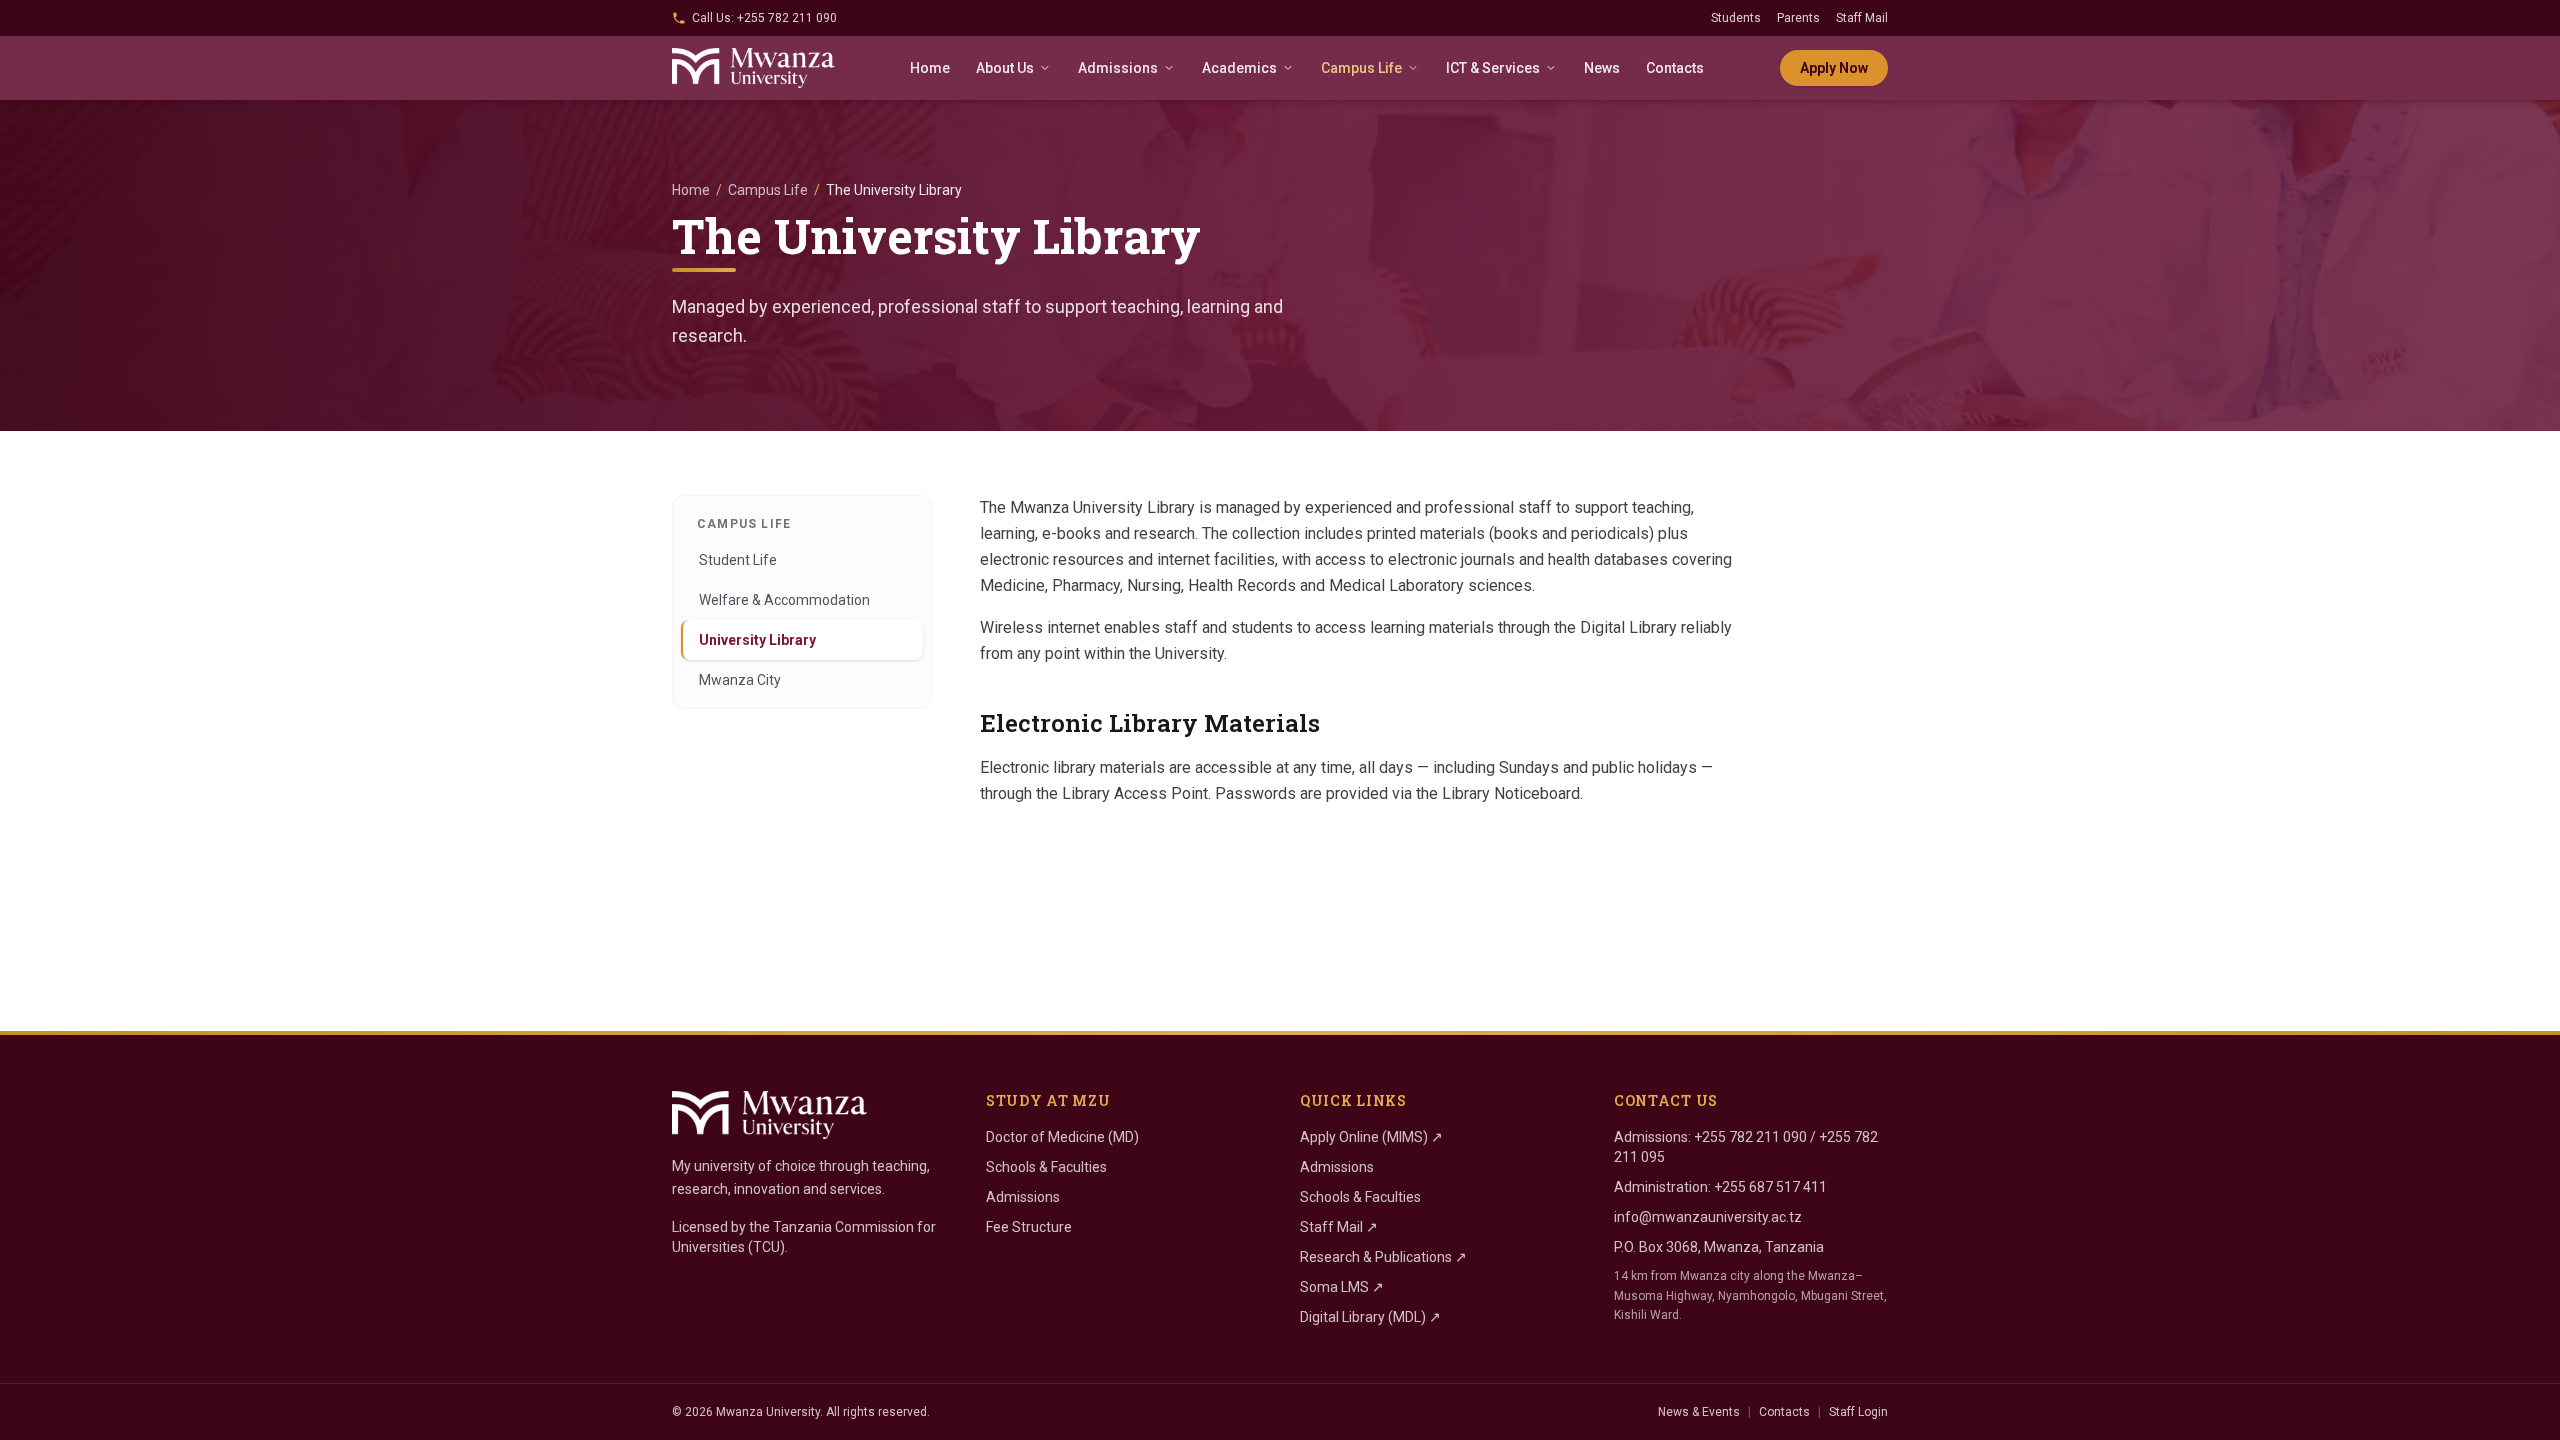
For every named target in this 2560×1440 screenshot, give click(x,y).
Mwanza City (740, 680)
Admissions (1118, 68)
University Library (757, 640)
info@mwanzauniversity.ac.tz (1708, 1217)
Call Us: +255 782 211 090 (764, 18)
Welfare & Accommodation (784, 600)
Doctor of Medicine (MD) (1062, 1137)
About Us (1005, 68)
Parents (1798, 18)
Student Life (738, 560)
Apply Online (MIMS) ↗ (1371, 1137)
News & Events (1699, 1412)
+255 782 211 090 (1750, 1137)
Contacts (1675, 68)
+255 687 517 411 (1770, 1187)
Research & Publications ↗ (1383, 1257)
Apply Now (1834, 68)
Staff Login (1858, 1412)
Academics (1239, 68)
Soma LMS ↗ (1342, 1287)
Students (1736, 18)
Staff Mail (1862, 18)
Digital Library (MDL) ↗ (1370, 1317)
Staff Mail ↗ (1339, 1227)
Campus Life (1361, 68)
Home (930, 68)
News (1602, 68)
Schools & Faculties (1046, 1167)
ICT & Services (1493, 68)
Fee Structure (1029, 1227)
